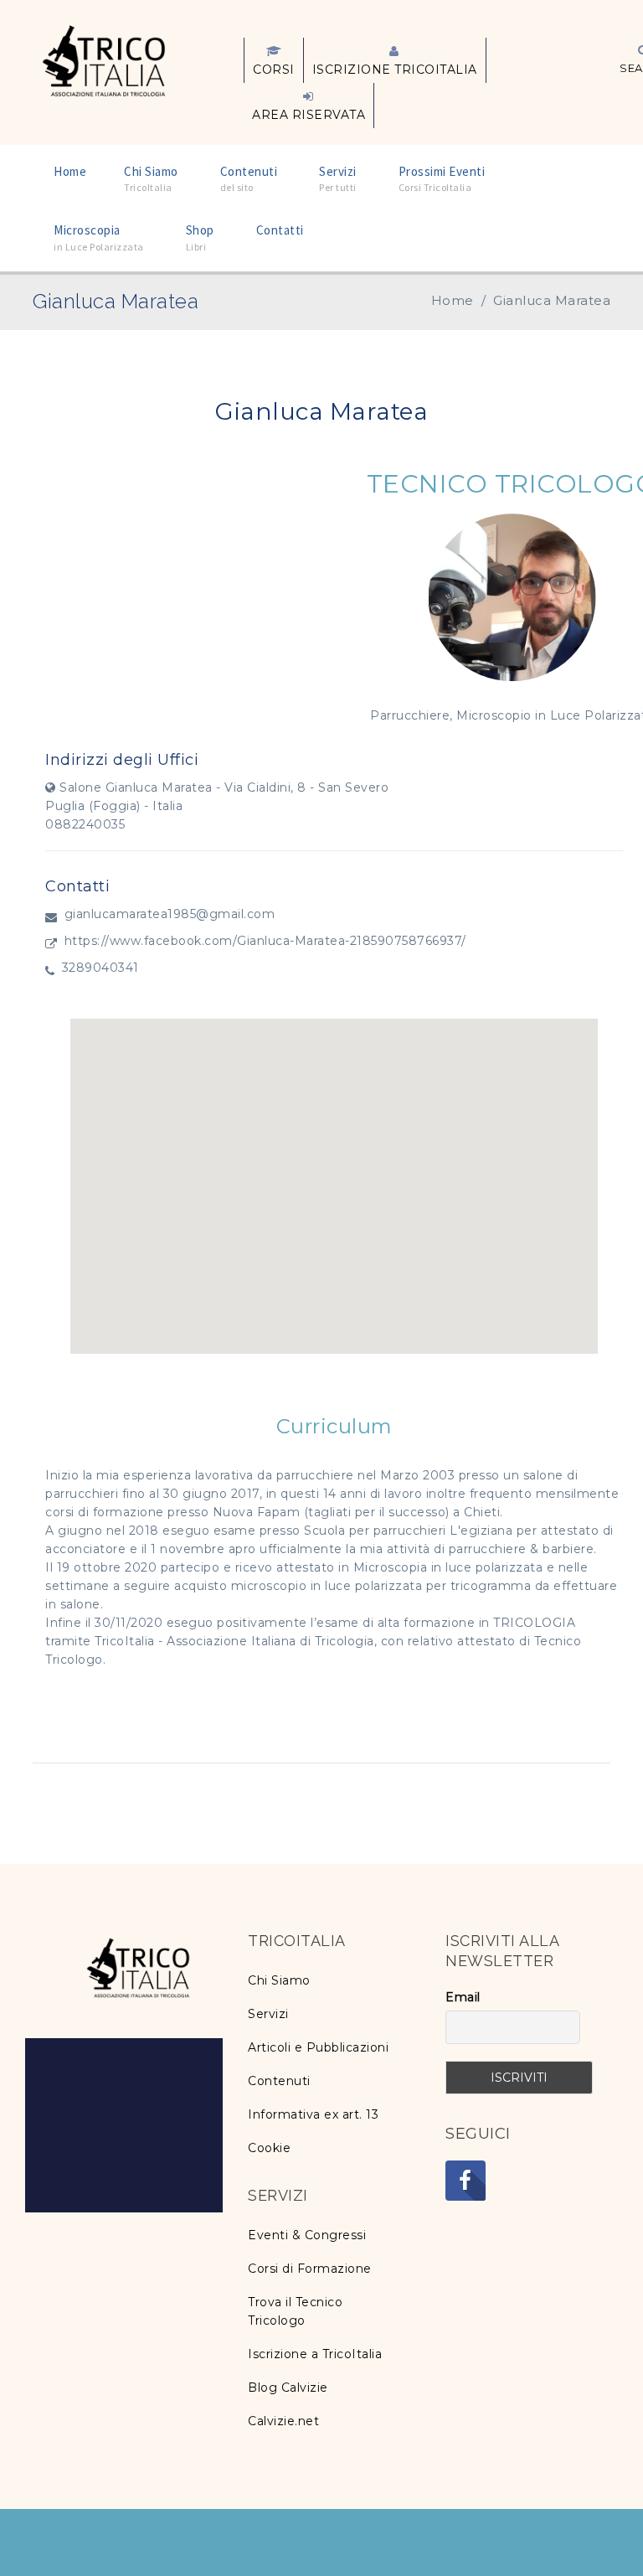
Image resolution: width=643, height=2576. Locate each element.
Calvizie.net (283, 2421)
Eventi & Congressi (307, 2235)
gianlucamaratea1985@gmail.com (170, 914)
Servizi (268, 2014)
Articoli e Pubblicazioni (318, 2047)
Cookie (269, 2148)
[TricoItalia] (104, 59)
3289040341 (100, 968)
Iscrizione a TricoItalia (315, 2354)
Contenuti (279, 2081)
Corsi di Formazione (310, 2269)
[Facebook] (466, 2181)
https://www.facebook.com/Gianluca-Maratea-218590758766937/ (265, 941)
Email (463, 1997)
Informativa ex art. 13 (313, 2114)
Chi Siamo (279, 1980)
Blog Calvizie (288, 2388)
